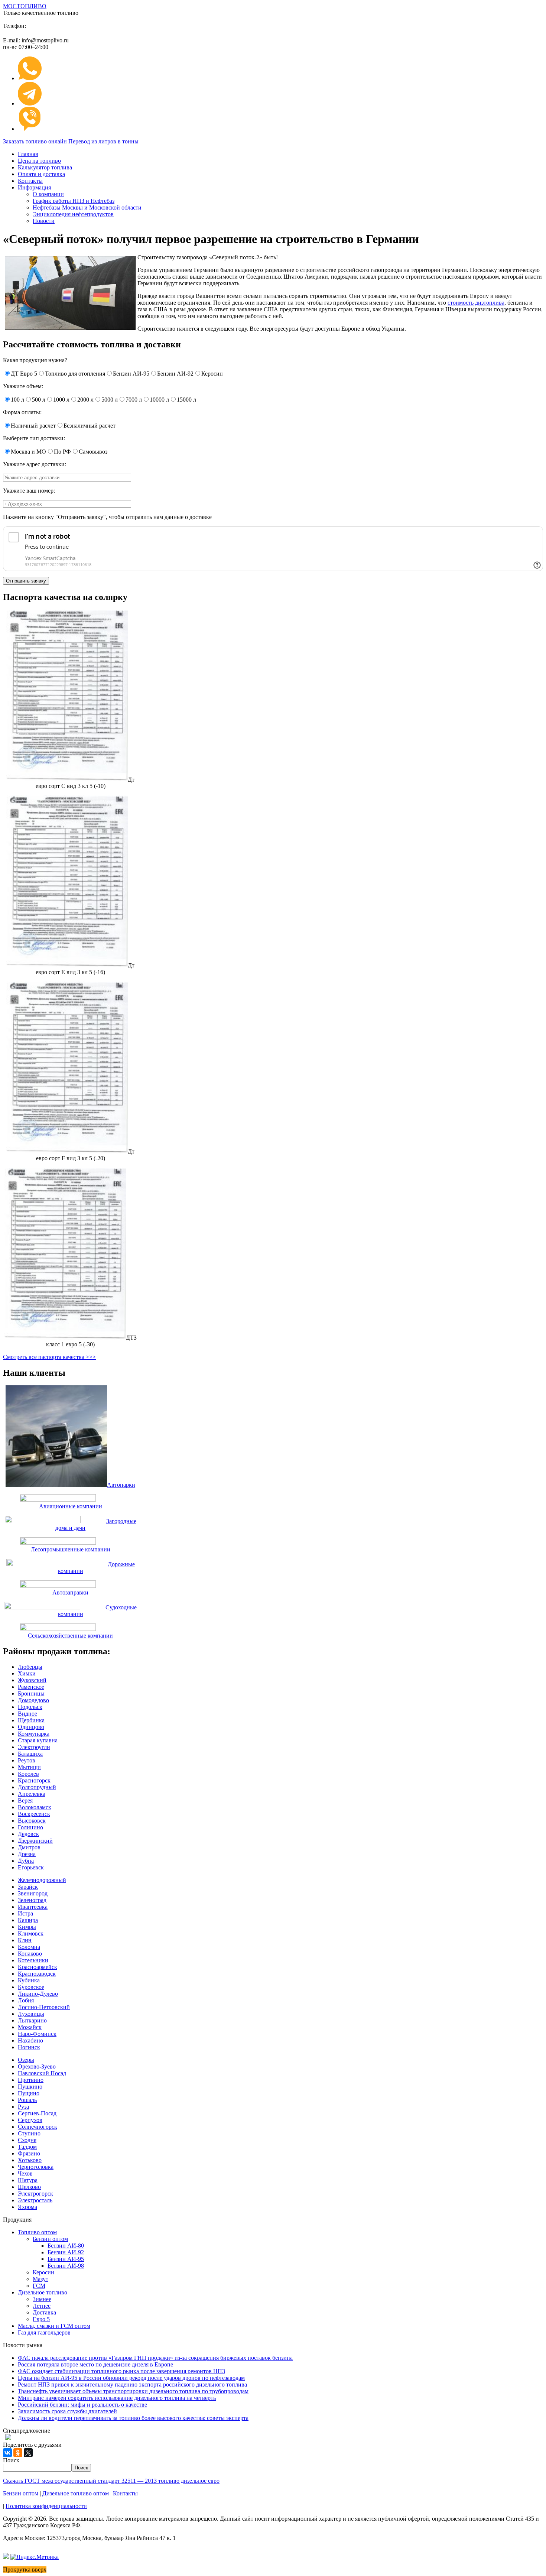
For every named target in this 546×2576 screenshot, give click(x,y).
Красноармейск (38, 1967)
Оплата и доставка (41, 174)
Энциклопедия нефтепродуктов (73, 214)
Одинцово (31, 1727)
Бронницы (31, 1693)
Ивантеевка (33, 1907)
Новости (44, 221)
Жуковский (32, 1680)
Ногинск (29, 2047)
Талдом (27, 2147)
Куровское (31, 1987)
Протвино (31, 2080)
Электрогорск (35, 2194)
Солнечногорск (38, 2127)
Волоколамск (35, 1807)
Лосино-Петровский (44, 2007)
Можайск (30, 2027)
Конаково (30, 1954)
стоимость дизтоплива (476, 303)
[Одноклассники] (18, 2453)
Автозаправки (70, 1592)
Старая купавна (38, 1740)
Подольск (30, 1707)
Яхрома (27, 2207)
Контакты (30, 181)
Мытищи (29, 1767)
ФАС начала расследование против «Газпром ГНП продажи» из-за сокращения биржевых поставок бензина (155, 2358)
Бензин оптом (50, 2239)
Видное (27, 1714)
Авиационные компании (71, 1506)
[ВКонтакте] (7, 2453)
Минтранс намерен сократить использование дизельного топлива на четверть (117, 2398)
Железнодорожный (42, 1880)
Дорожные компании (96, 1568)
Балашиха (30, 1754)
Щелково (29, 2187)
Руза (23, 2107)
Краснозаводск (37, 1974)
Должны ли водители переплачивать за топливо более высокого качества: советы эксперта (133, 2418)
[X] (28, 2453)
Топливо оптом (37, 2232)
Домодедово (33, 1700)
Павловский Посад (42, 2073)
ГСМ (39, 2286)
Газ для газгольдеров (44, 2332)
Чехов (25, 2173)
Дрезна (27, 1854)
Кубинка (29, 1980)
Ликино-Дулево (38, 1994)
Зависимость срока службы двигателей (67, 2411)
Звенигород (33, 1893)
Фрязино (29, 2153)
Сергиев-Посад (37, 2113)
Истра (25, 1913)
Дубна (26, 1861)
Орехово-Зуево (37, 2066)
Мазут (40, 2279)
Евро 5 (41, 2319)
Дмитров (29, 1847)
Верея (25, 1800)
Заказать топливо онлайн (35, 141)
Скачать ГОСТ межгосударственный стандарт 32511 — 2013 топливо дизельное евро (111, 2481)
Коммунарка (34, 1734)
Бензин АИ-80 (66, 2246)
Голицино (30, 1827)
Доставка (44, 2312)
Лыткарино (32, 2020)
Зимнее (42, 2299)
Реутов (27, 1760)
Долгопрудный (37, 1787)
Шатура (28, 2180)
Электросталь (35, 2200)
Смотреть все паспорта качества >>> (49, 1357)
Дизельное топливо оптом (76, 2493)
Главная (28, 154)
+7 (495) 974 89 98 (79, 24)
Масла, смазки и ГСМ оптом (54, 2326)
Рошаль (27, 2100)
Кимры (27, 1927)
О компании (48, 194)
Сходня (27, 2140)
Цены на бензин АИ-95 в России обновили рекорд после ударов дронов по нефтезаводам (131, 2378)
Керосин (43, 2272)
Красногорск (34, 1780)
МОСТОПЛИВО (25, 6)
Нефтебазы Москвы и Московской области (87, 207)
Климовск (31, 1933)
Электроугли (34, 1747)
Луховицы (31, 2014)
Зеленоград (32, 1900)
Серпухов (30, 2120)
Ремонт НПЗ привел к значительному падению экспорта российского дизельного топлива (132, 2384)
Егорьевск (31, 1867)
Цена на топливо (39, 161)
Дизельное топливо (43, 2292)
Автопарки (121, 1485)
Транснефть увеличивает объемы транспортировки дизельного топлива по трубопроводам (133, 2391)
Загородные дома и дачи (96, 1524)
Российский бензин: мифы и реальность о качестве (82, 2405)
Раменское (31, 1687)
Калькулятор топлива (45, 167)
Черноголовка (36, 2167)
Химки (27, 1673)
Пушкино (30, 2087)
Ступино (29, 2133)
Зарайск (28, 1887)
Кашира (28, 1920)
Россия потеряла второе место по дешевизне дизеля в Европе (95, 2364)
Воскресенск (34, 1814)
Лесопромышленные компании (71, 1549)
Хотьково (30, 2160)
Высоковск (32, 1821)
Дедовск (28, 1834)
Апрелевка (32, 1794)
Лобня (26, 2000)
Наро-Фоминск (37, 2034)
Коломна (29, 1947)
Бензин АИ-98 (66, 2266)
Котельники (33, 1960)
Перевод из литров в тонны (103, 141)
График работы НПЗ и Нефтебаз (74, 201)
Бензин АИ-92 (66, 2252)
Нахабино (30, 2040)
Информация (34, 187)
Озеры (26, 2060)
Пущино (29, 2093)
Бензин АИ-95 (66, 2259)
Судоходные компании (97, 1611)
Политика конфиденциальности (46, 2506)
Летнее (42, 2306)
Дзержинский (35, 1841)
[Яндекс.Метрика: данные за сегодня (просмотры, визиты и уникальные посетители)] (35, 2557)
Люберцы (30, 1667)
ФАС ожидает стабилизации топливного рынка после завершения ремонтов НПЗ (121, 2371)
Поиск (11, 2460)
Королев (28, 1774)
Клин (25, 1940)
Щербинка (31, 1720)
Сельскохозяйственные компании (70, 1636)
